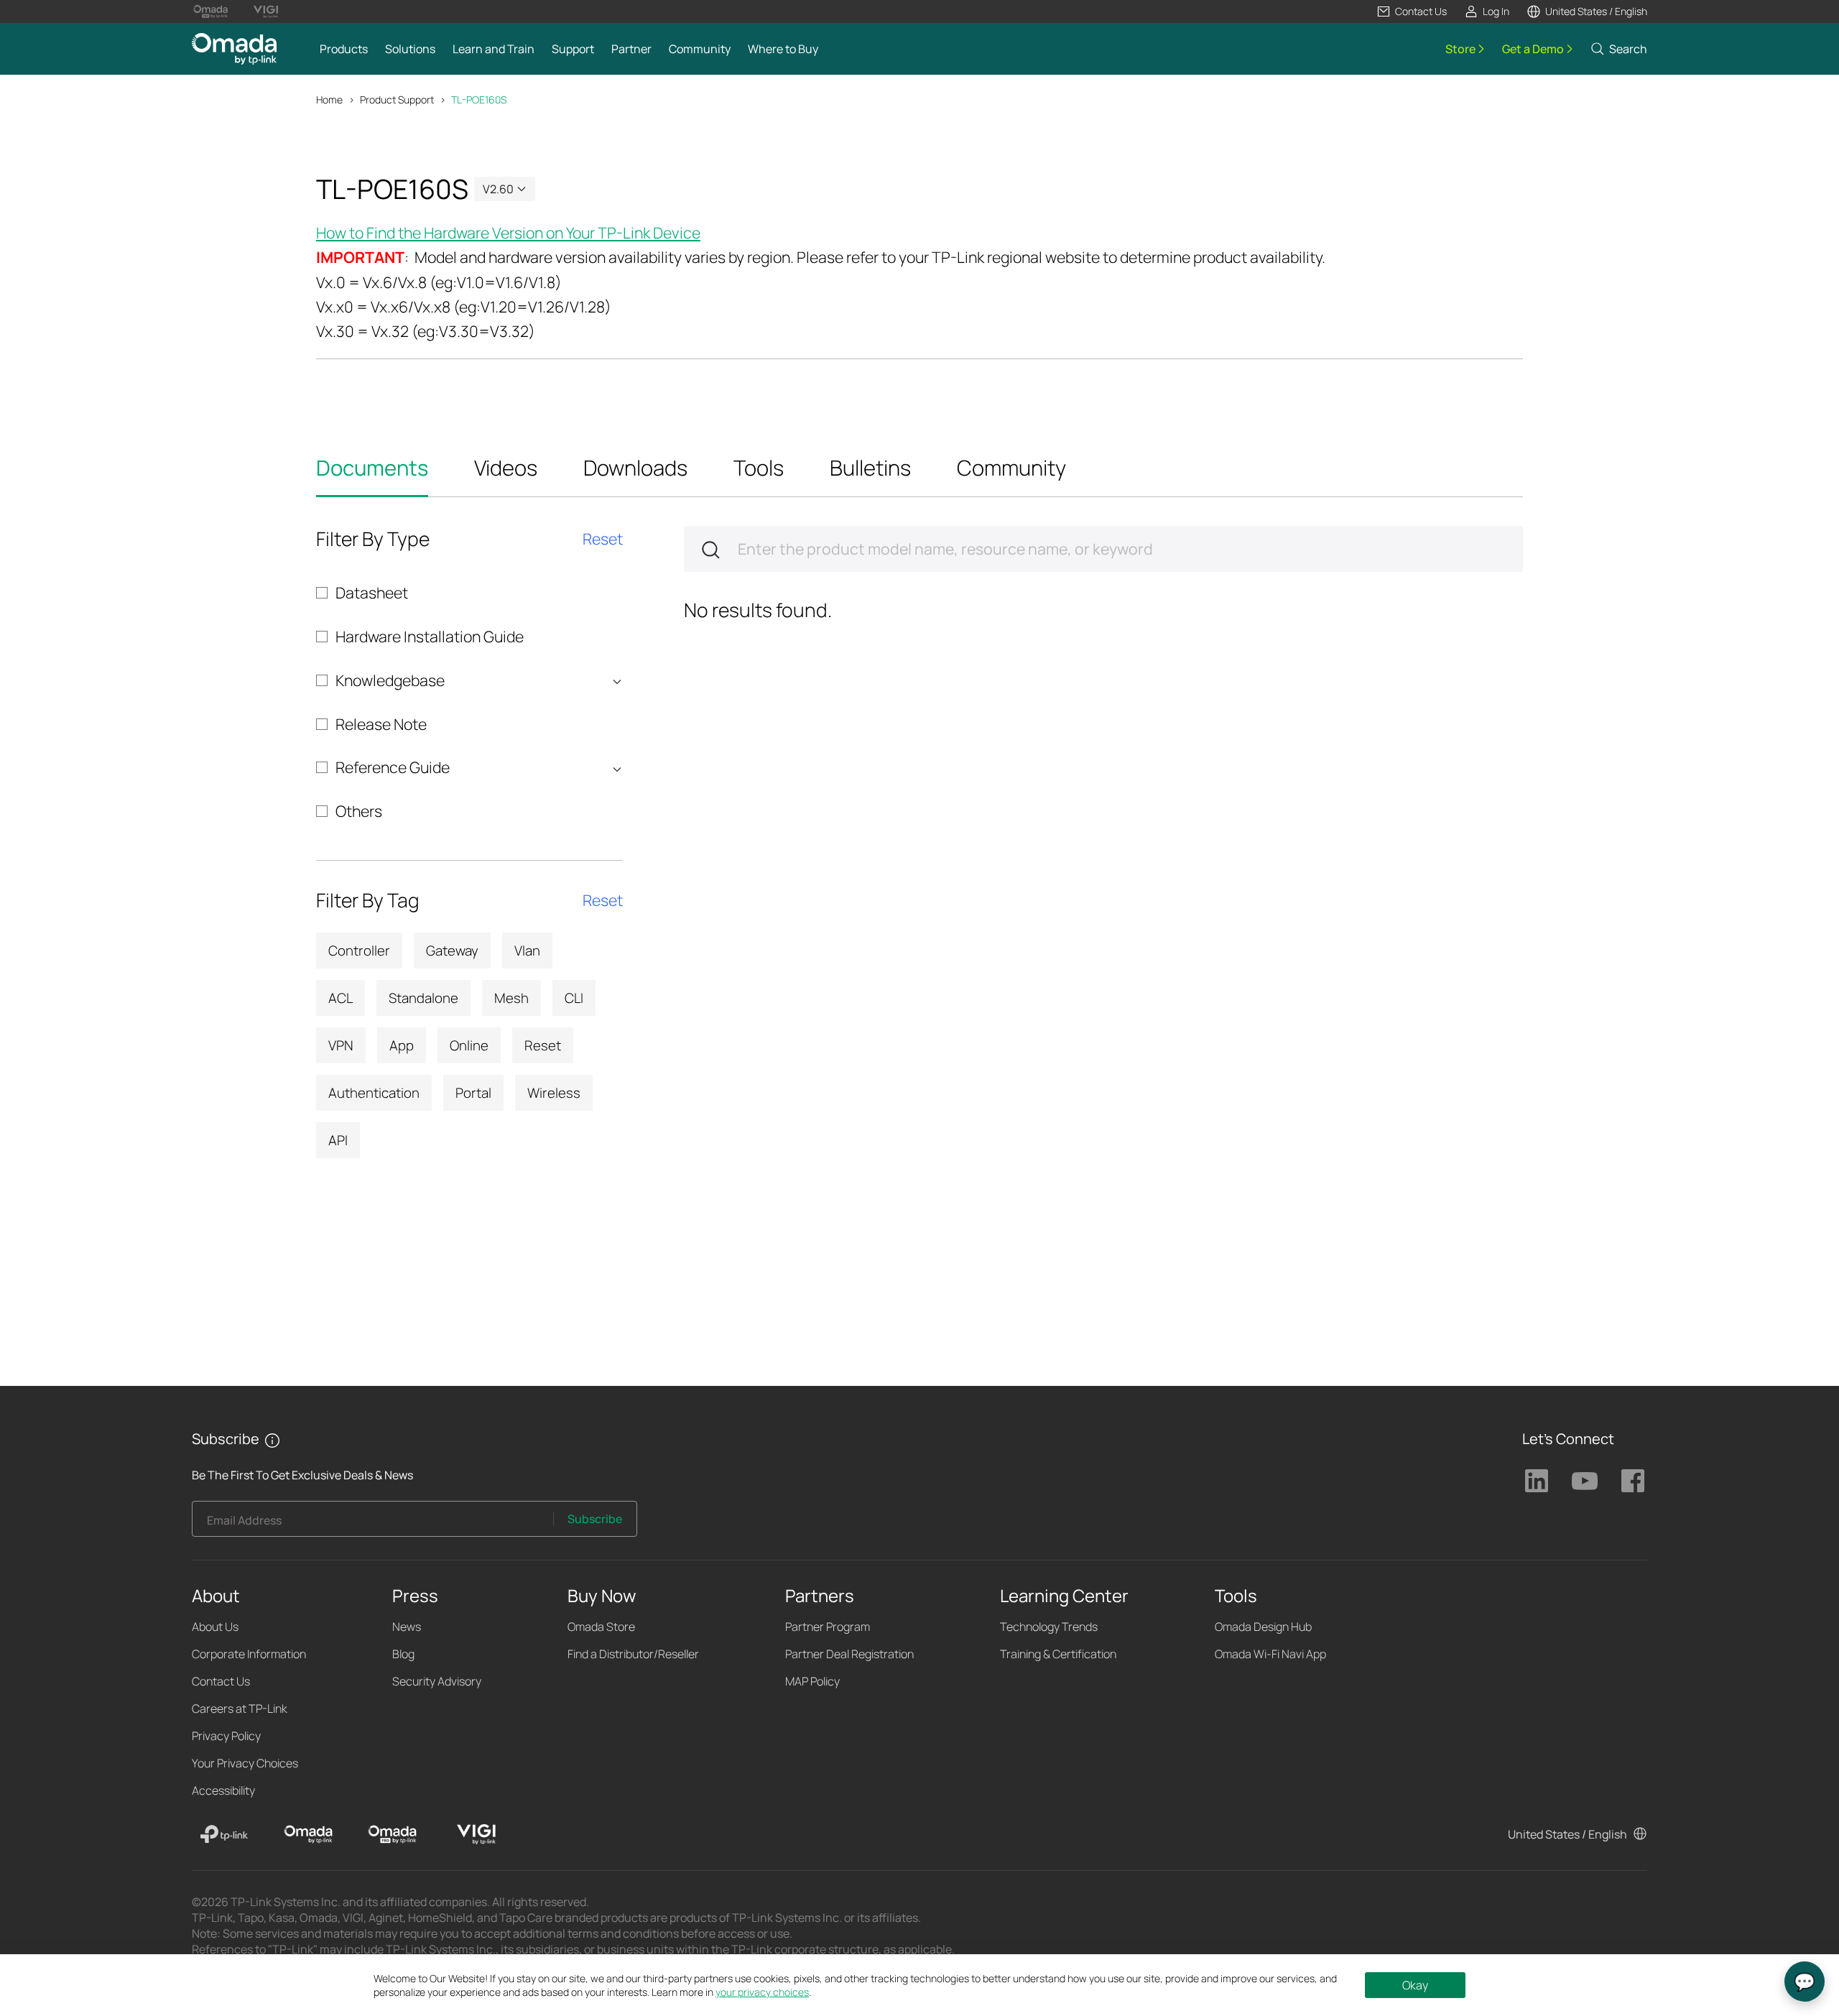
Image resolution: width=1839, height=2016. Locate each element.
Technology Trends (1049, 1627)
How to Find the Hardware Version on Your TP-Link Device (508, 232)
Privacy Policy (226, 1736)
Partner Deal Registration (849, 1654)
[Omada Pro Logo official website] (211, 11)
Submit (710, 550)
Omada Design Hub (1263, 1627)
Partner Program (828, 1627)
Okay (1415, 1985)
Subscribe (595, 1519)
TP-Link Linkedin (1537, 1481)
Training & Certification (1058, 1654)
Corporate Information (249, 1654)
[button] (1412, 11)
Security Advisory (437, 1681)
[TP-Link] (224, 1834)
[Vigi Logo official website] (265, 11)
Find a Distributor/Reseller (633, 1654)
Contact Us (221, 1681)
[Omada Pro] (392, 1834)
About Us (215, 1627)
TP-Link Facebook (1633, 1481)
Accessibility (223, 1790)
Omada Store (601, 1627)
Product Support (397, 100)
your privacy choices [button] (762, 1992)
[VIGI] (476, 1834)
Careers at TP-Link (240, 1708)
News (407, 1627)
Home (329, 100)
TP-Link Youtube (1585, 1481)
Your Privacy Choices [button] (245, 1763)
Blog (403, 1654)
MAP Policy (812, 1681)
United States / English (1567, 1834)
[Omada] (308, 1834)
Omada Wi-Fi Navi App (1270, 1654)
